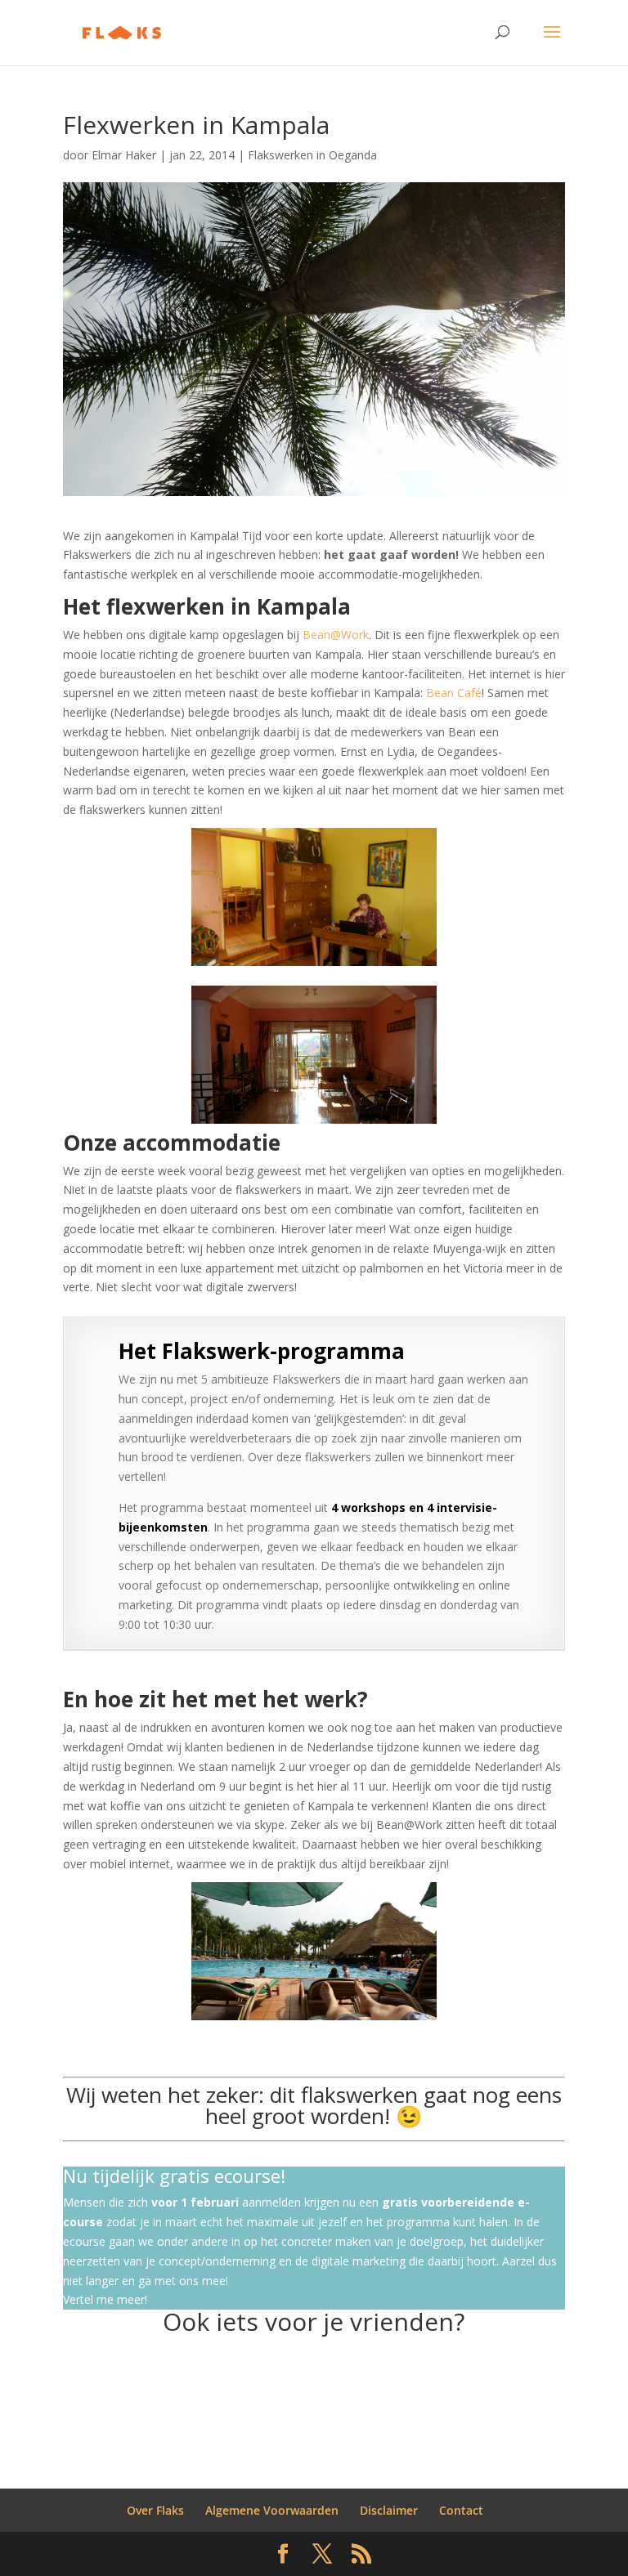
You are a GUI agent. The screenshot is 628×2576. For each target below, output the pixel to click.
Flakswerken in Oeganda (312, 155)
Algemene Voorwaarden (272, 2510)
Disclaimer (389, 2510)
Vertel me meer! (105, 2299)
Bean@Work (336, 635)
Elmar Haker (124, 155)
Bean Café (454, 693)
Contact (461, 2510)
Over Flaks (155, 2510)
